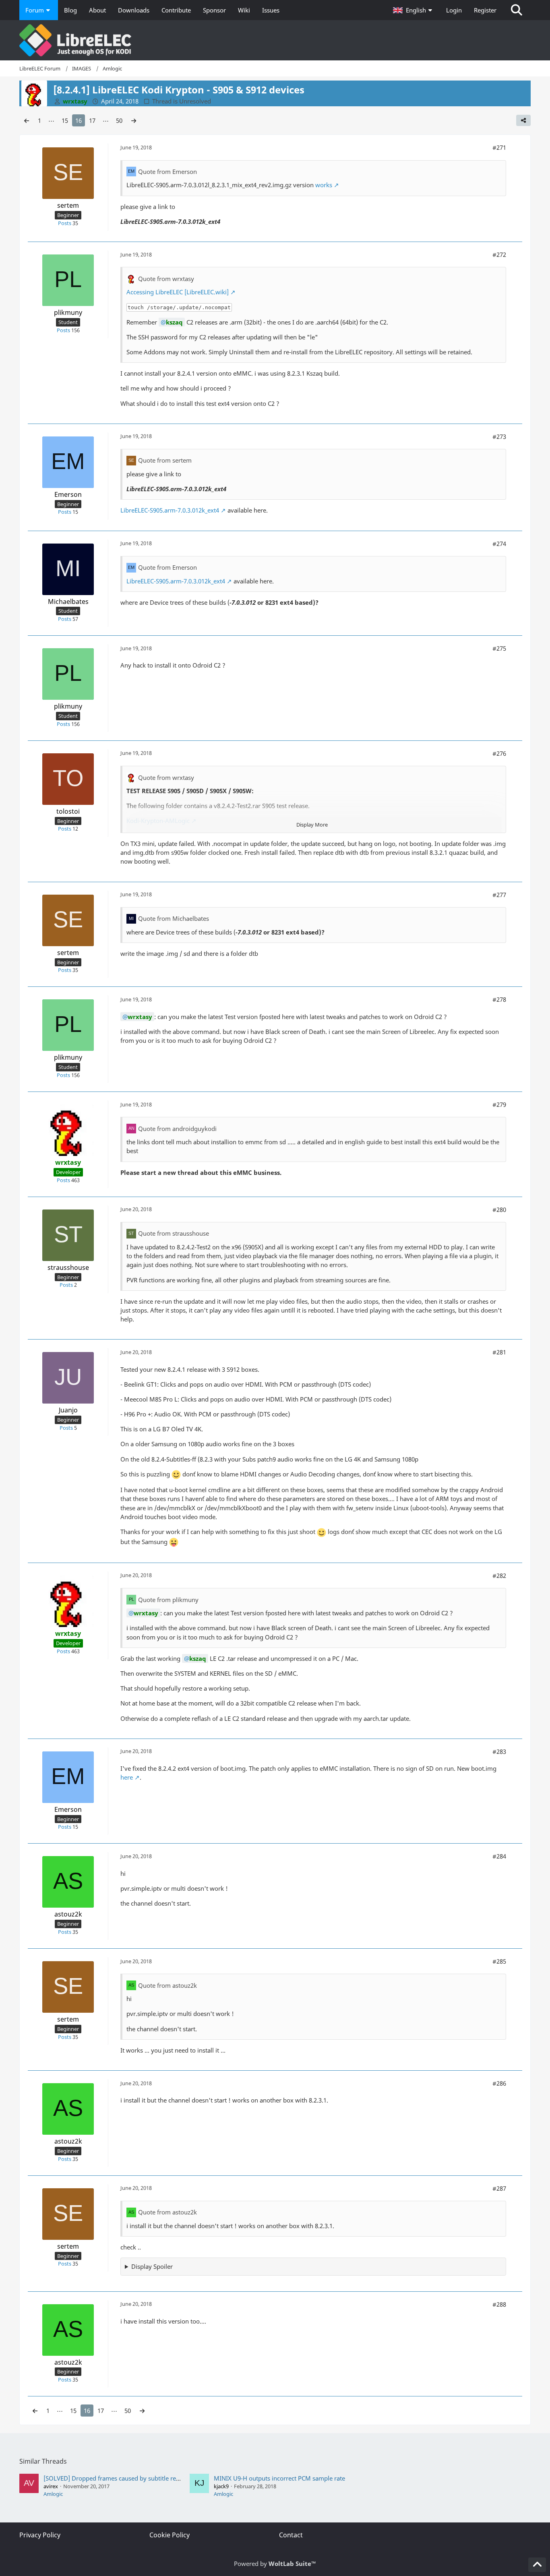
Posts (65, 223)
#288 (499, 2304)
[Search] (517, 10)
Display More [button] (312, 825)
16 (79, 120)
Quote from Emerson (167, 172)
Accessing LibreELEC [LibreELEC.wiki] (178, 292)
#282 (499, 1575)
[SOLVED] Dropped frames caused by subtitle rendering (121, 2478)
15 (65, 120)
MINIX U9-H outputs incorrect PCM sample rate (279, 2478)
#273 (499, 436)
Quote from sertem (165, 460)
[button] (414, 10)
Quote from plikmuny (168, 1600)
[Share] (523, 120)
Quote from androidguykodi (177, 1129)
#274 (499, 544)
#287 (499, 2188)
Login (454, 10)
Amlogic (53, 2494)
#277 (499, 895)
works (324, 185)
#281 (499, 1352)
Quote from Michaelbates (174, 918)
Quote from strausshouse (174, 1233)
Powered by (275, 2564)
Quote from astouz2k (167, 1985)
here (127, 1777)
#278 (499, 999)
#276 (499, 753)
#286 (499, 2083)
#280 (499, 1209)
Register (485, 10)
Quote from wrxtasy (166, 279)
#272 (499, 254)
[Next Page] (134, 120)
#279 (499, 1104)
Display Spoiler (152, 2266)
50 (119, 120)
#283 (499, 1751)
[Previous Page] (27, 120)
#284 (499, 1856)
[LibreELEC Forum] (275, 40)
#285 (499, 1961)
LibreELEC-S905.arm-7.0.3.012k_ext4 (170, 510)
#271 (499, 147)
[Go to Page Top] (537, 2565)
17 (92, 120)
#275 (499, 648)
